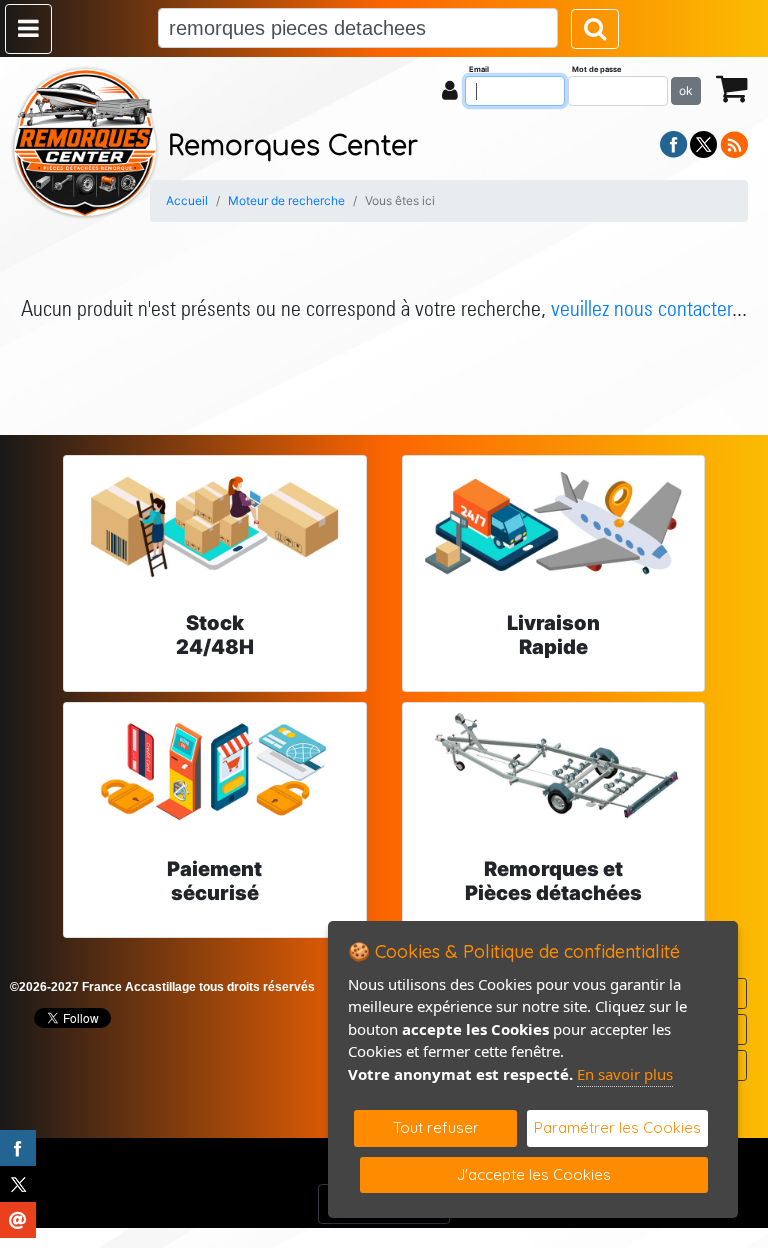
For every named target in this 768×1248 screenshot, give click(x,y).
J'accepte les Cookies (534, 1174)
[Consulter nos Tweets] (703, 143)
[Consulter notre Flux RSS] (734, 143)
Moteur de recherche (286, 200)
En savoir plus (625, 1074)
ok (686, 90)
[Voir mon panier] (732, 87)
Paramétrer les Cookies (617, 1127)
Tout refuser (436, 1127)
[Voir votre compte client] (450, 90)
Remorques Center (293, 146)
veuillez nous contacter (641, 308)
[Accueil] (85, 141)
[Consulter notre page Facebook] (674, 143)
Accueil (187, 200)
